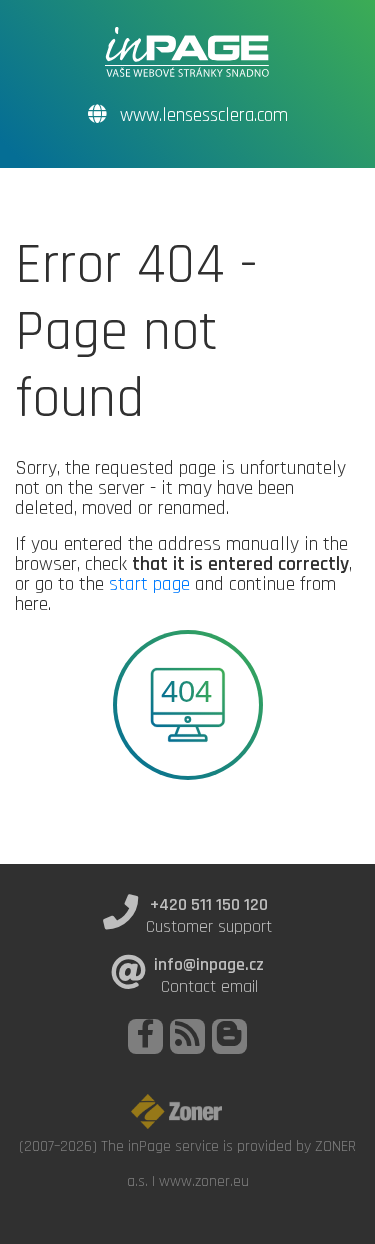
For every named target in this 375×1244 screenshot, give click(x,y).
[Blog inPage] (229, 1036)
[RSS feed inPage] (187, 1036)
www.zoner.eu (204, 1181)
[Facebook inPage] (145, 1036)
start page (149, 584)
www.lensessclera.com (201, 115)
